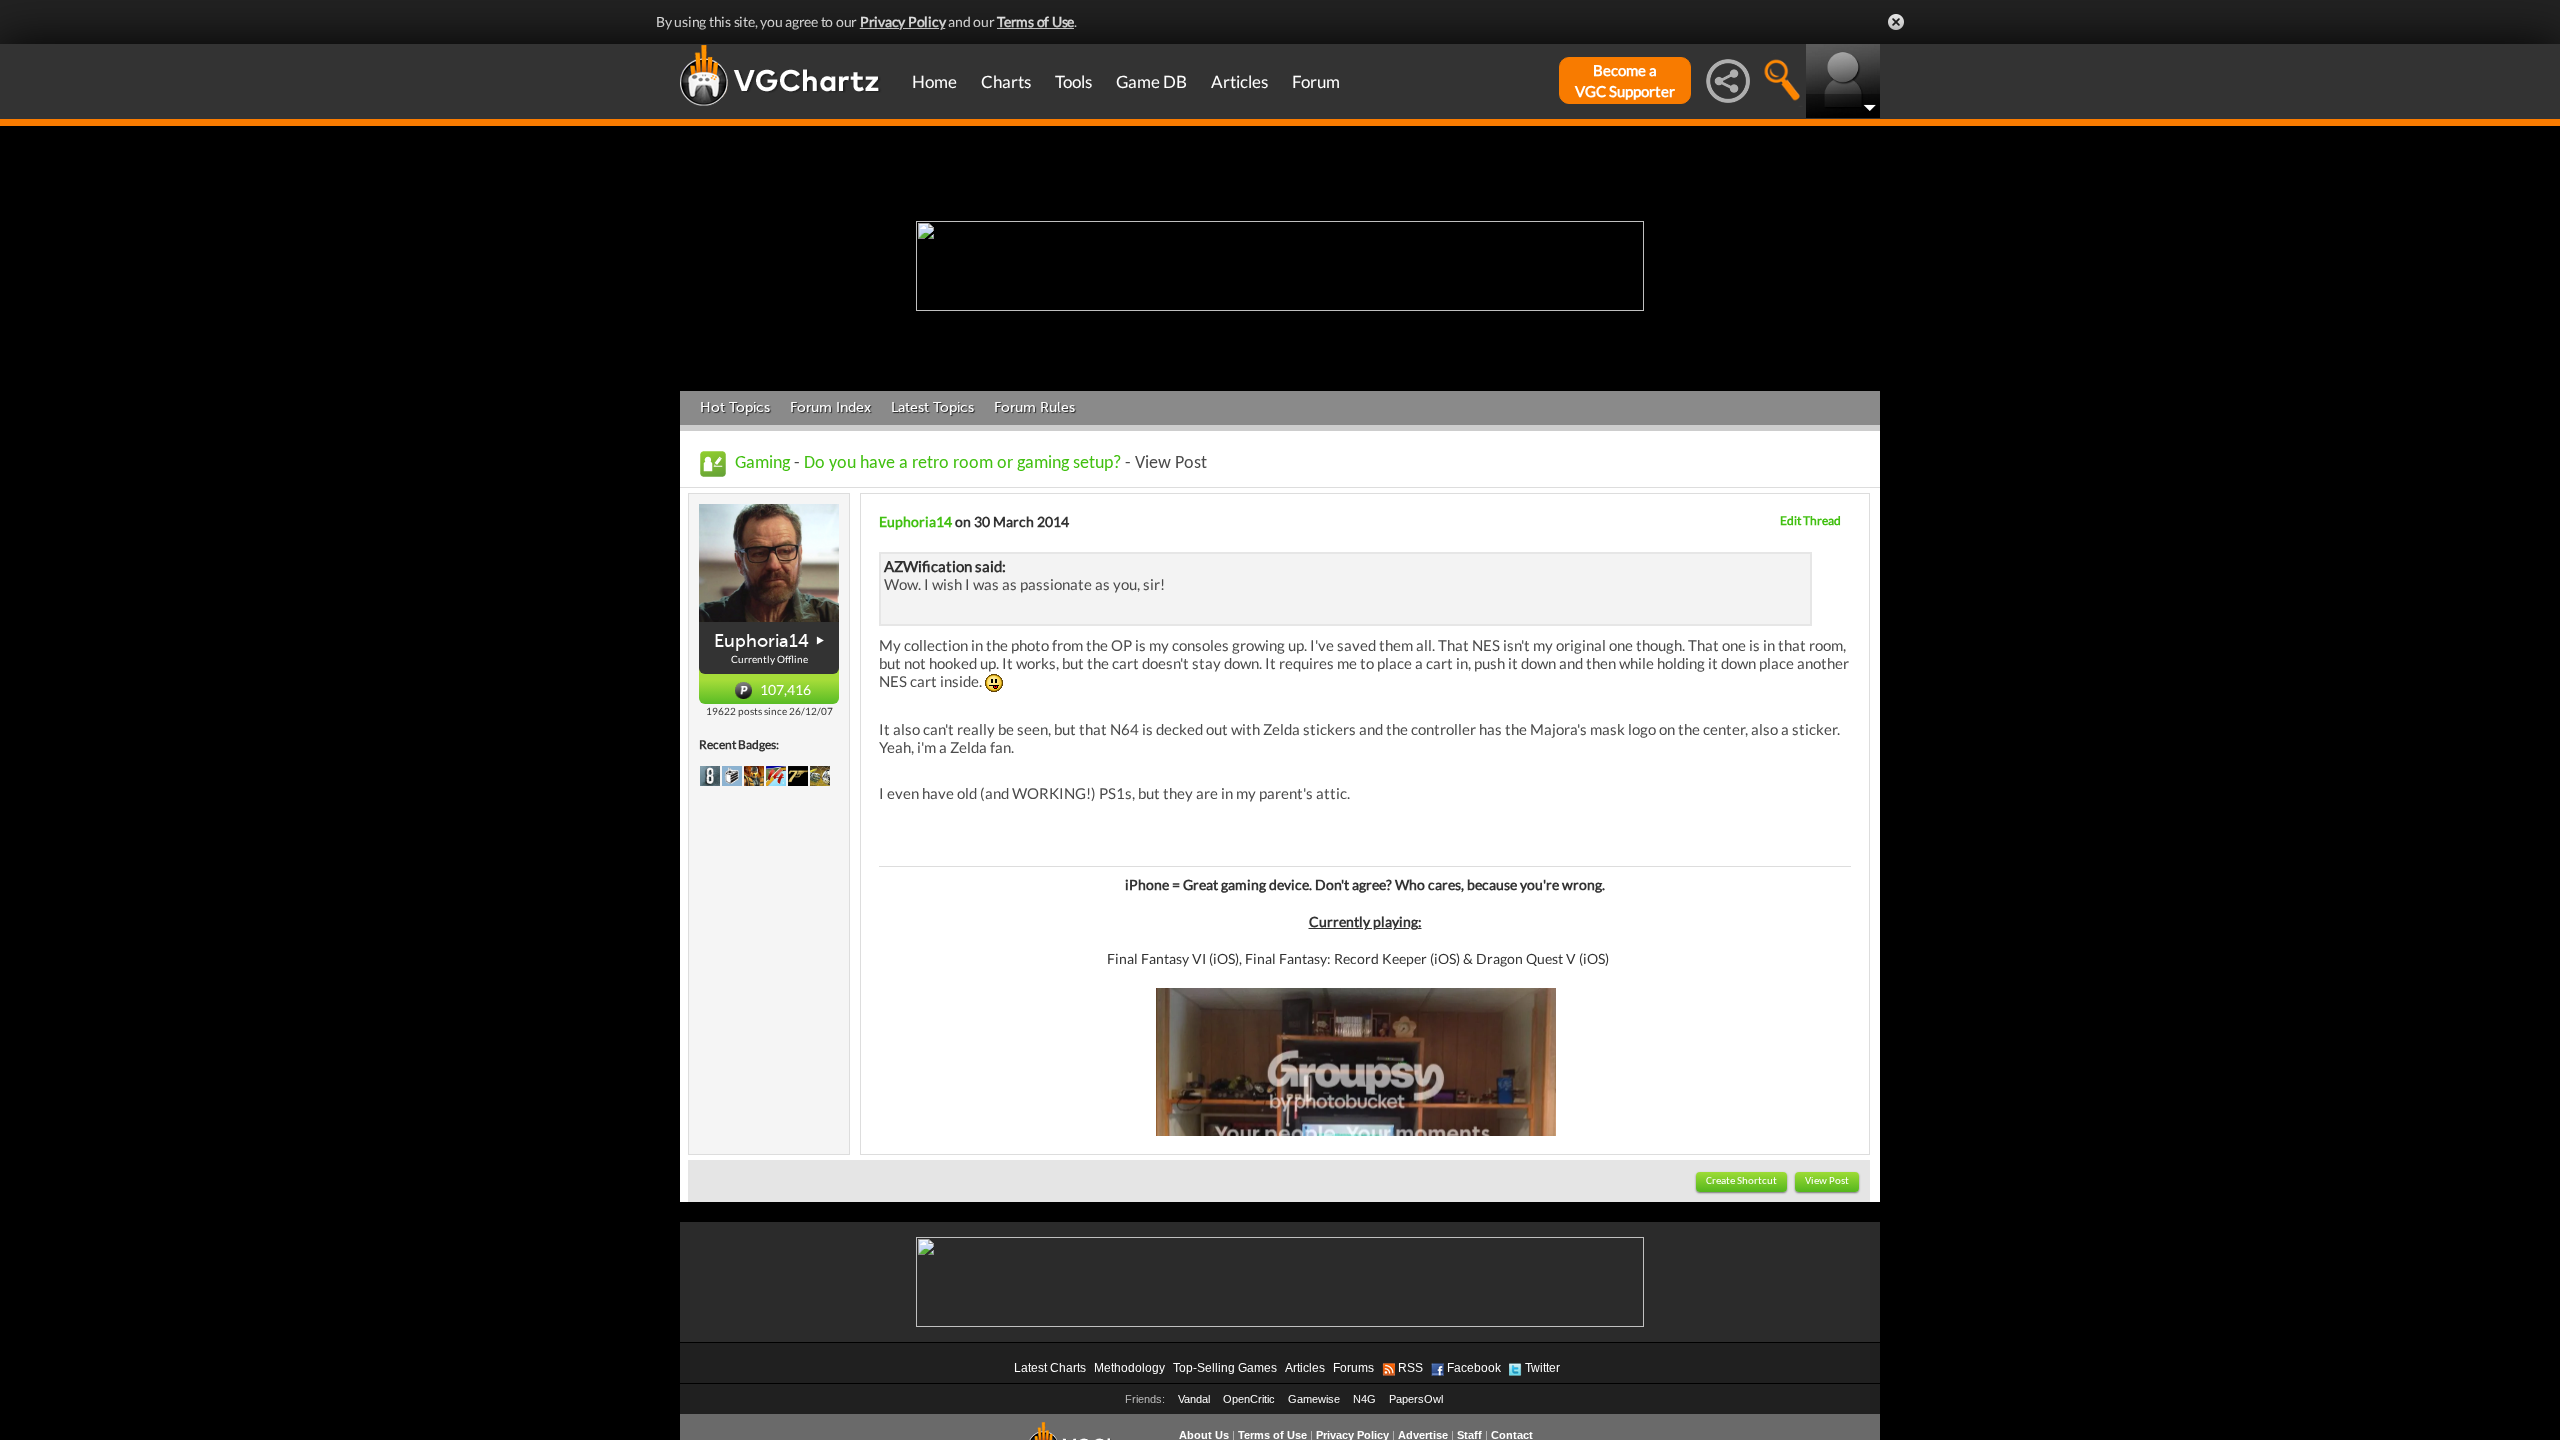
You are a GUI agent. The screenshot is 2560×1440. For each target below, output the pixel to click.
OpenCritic (1249, 1399)
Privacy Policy (903, 21)
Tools (1073, 81)
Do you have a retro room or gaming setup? (962, 463)
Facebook (1474, 1368)
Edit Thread (1810, 520)
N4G (1364, 1399)
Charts (1006, 81)
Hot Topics (735, 407)
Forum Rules (1034, 407)
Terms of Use (1035, 21)
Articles (1239, 81)
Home (934, 81)
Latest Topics (932, 407)
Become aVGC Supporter (1625, 80)
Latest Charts (1050, 1368)
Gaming (762, 463)
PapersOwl (1416, 1399)
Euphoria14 (761, 641)
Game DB (1151, 81)
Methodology (1129, 1368)
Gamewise (1314, 1399)
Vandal (1194, 1399)
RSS (1410, 1368)
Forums (1353, 1368)
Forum (1316, 81)
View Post (1827, 1181)
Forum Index (830, 407)
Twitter (1542, 1368)
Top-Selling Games (1225, 1368)
